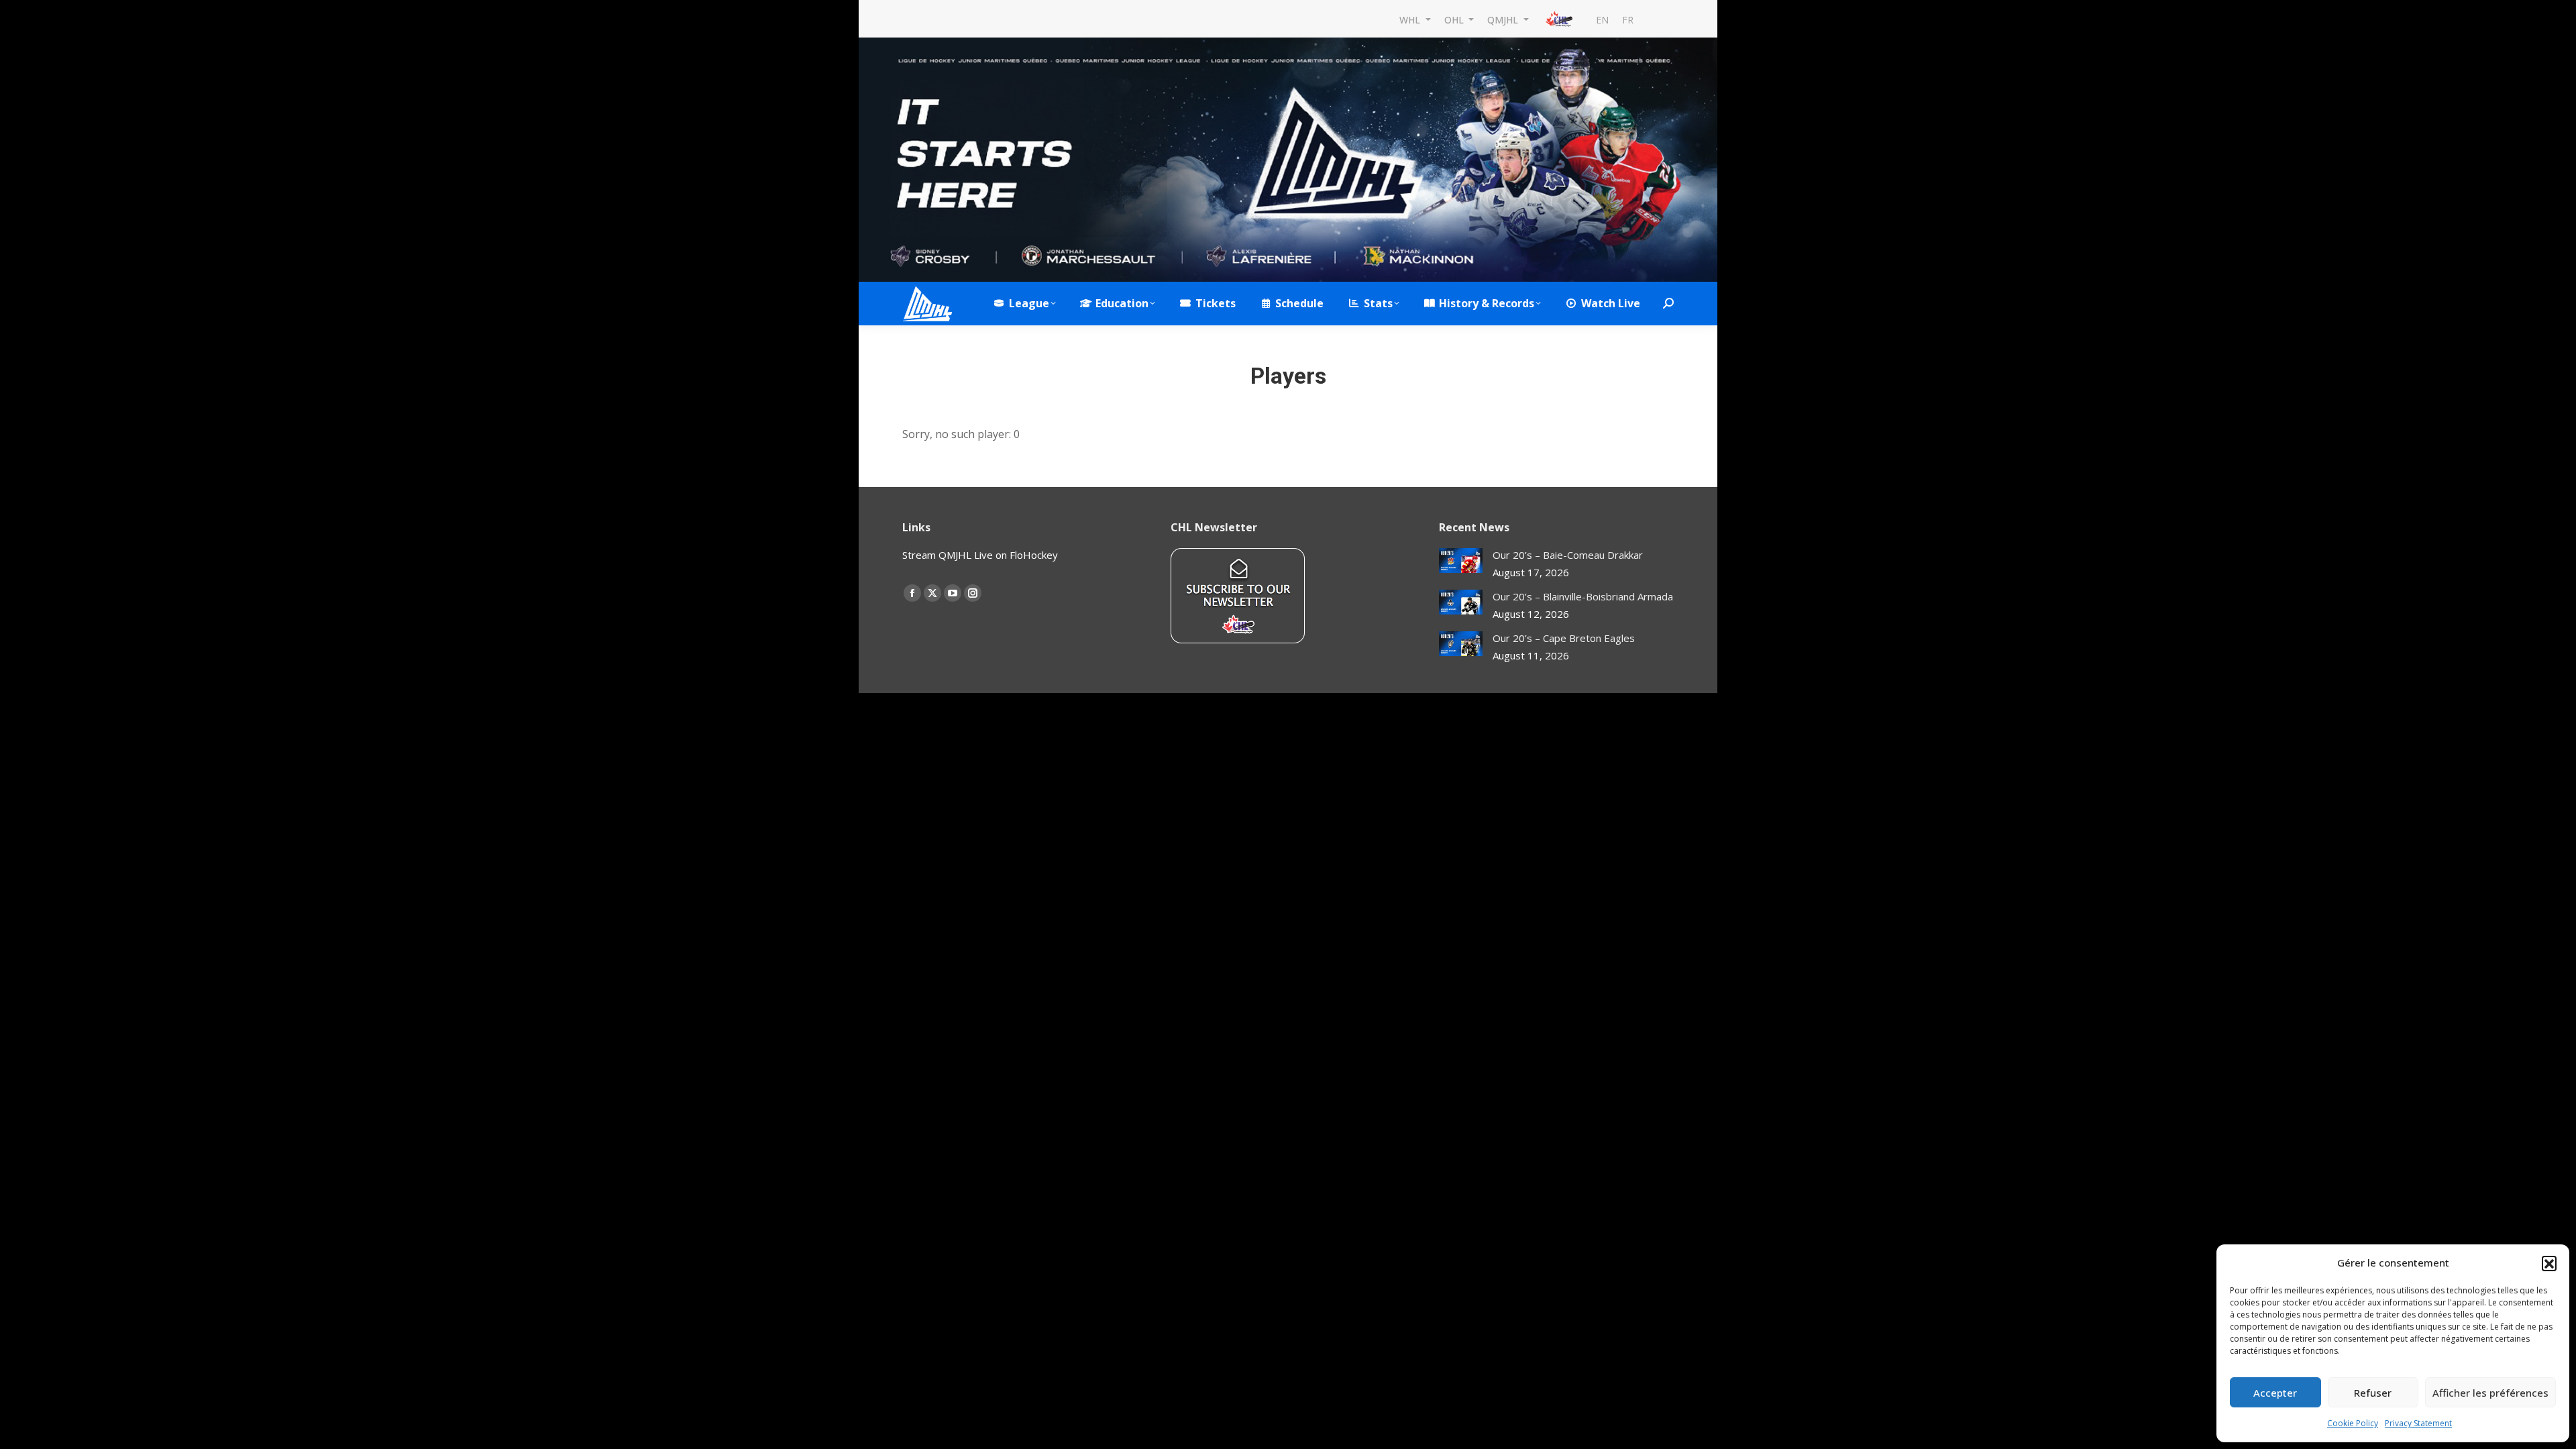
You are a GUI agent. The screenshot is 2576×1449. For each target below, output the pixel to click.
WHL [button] (1411, 19)
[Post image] (1461, 560)
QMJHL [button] (1504, 19)
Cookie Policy (2353, 1423)
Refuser (2373, 1393)
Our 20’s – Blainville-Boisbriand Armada (1583, 596)
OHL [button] (1455, 19)
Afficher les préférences (2490, 1393)
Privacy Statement (2418, 1423)
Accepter (2275, 1393)
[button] (2549, 1263)
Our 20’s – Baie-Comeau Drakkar (1568, 555)
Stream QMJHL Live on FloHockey (980, 555)
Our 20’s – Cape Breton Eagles (1564, 638)
